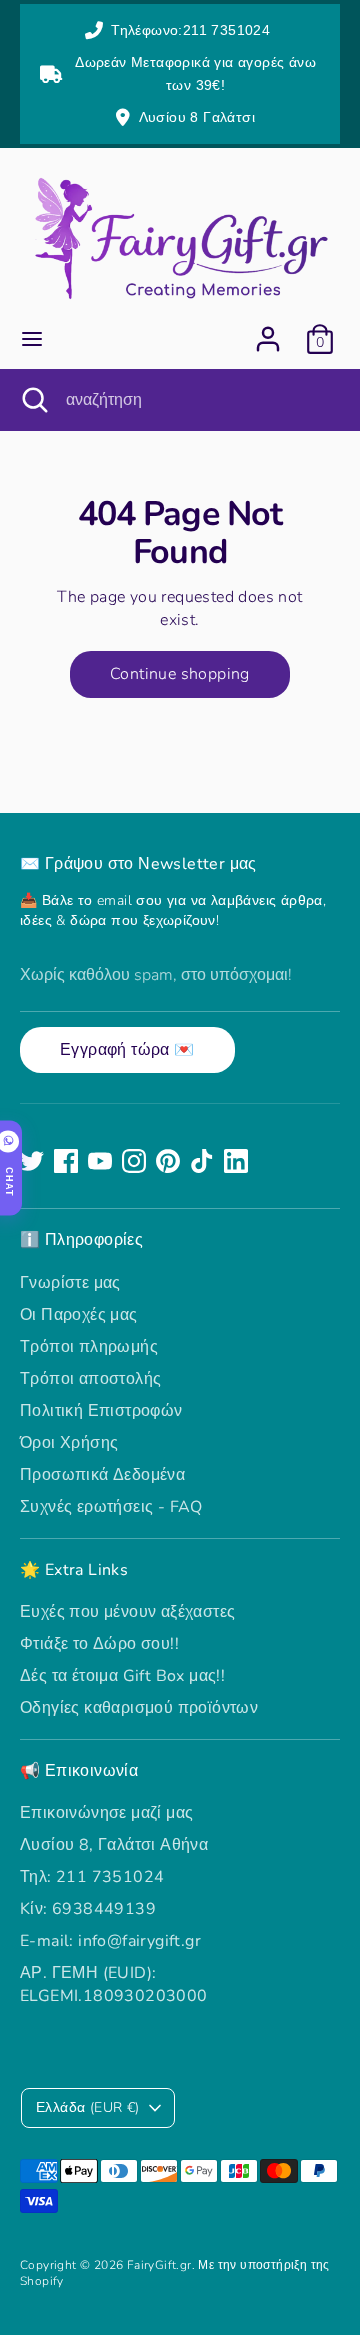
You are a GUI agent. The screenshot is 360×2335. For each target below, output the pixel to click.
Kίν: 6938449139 (88, 1909)
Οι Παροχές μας (79, 1315)
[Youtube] (100, 1161)
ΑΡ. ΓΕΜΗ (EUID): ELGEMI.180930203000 (114, 1984)
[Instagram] (134, 1161)
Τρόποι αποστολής (90, 1379)
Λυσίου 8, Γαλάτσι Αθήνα (114, 1845)
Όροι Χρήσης (69, 1443)
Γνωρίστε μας (70, 1283)
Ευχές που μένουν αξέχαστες (127, 1612)
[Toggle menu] (32, 339)
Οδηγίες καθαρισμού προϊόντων (139, 1708)
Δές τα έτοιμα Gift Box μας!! (122, 1676)
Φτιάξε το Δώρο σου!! (99, 1644)
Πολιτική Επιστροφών (101, 1411)
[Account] (268, 330)
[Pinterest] (168, 1161)
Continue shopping (180, 674)
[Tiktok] (202, 1161)
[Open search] (33, 400)
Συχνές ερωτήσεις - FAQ (111, 1507)
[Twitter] (32, 1161)
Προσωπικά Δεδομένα (102, 1475)
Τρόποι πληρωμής (89, 1347)
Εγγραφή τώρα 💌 (127, 1050)
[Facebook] (66, 1161)
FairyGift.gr (159, 2265)
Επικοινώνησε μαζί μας (106, 1813)
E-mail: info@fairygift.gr (110, 1941)
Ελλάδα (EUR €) (88, 2107)
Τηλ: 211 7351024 (92, 1877)
